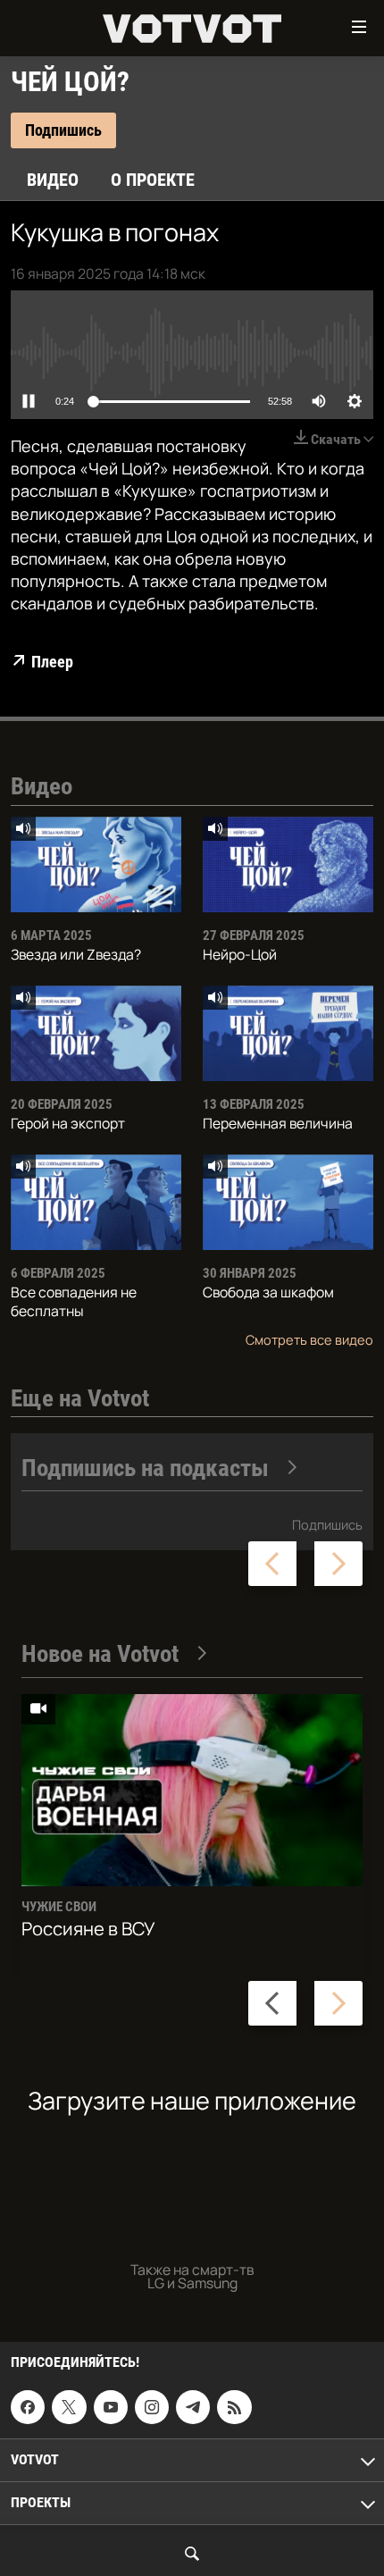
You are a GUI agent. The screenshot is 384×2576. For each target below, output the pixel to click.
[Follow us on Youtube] (111, 2407)
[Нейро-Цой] (288, 864)
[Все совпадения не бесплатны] (96, 1202)
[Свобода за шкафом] (288, 1202)
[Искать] (192, 2554)
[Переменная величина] (288, 1033)
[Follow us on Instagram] (152, 2407)
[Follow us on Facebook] (28, 2407)
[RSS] (234, 2407)
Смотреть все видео (309, 1339)
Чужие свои (59, 1907)
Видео (53, 180)
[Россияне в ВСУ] (192, 1790)
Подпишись (327, 1524)
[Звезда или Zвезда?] (96, 864)
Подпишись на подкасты (145, 1468)
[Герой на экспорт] (96, 1033)
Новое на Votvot (100, 1654)
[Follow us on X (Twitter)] (69, 2407)
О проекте (153, 180)
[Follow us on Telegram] (193, 2407)
